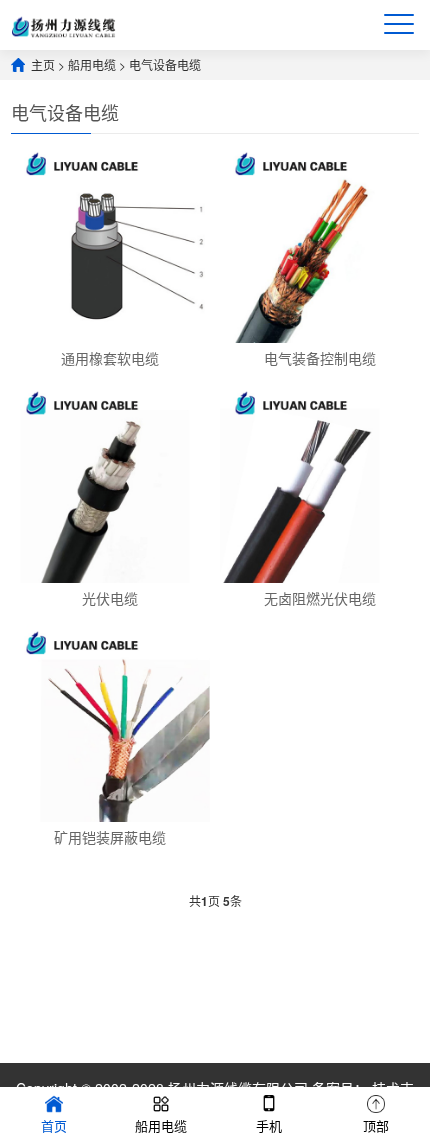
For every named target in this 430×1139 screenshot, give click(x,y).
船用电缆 (92, 64)
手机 (269, 1125)
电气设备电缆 (165, 64)
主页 (43, 64)
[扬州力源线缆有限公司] (63, 24)
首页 (54, 1125)
